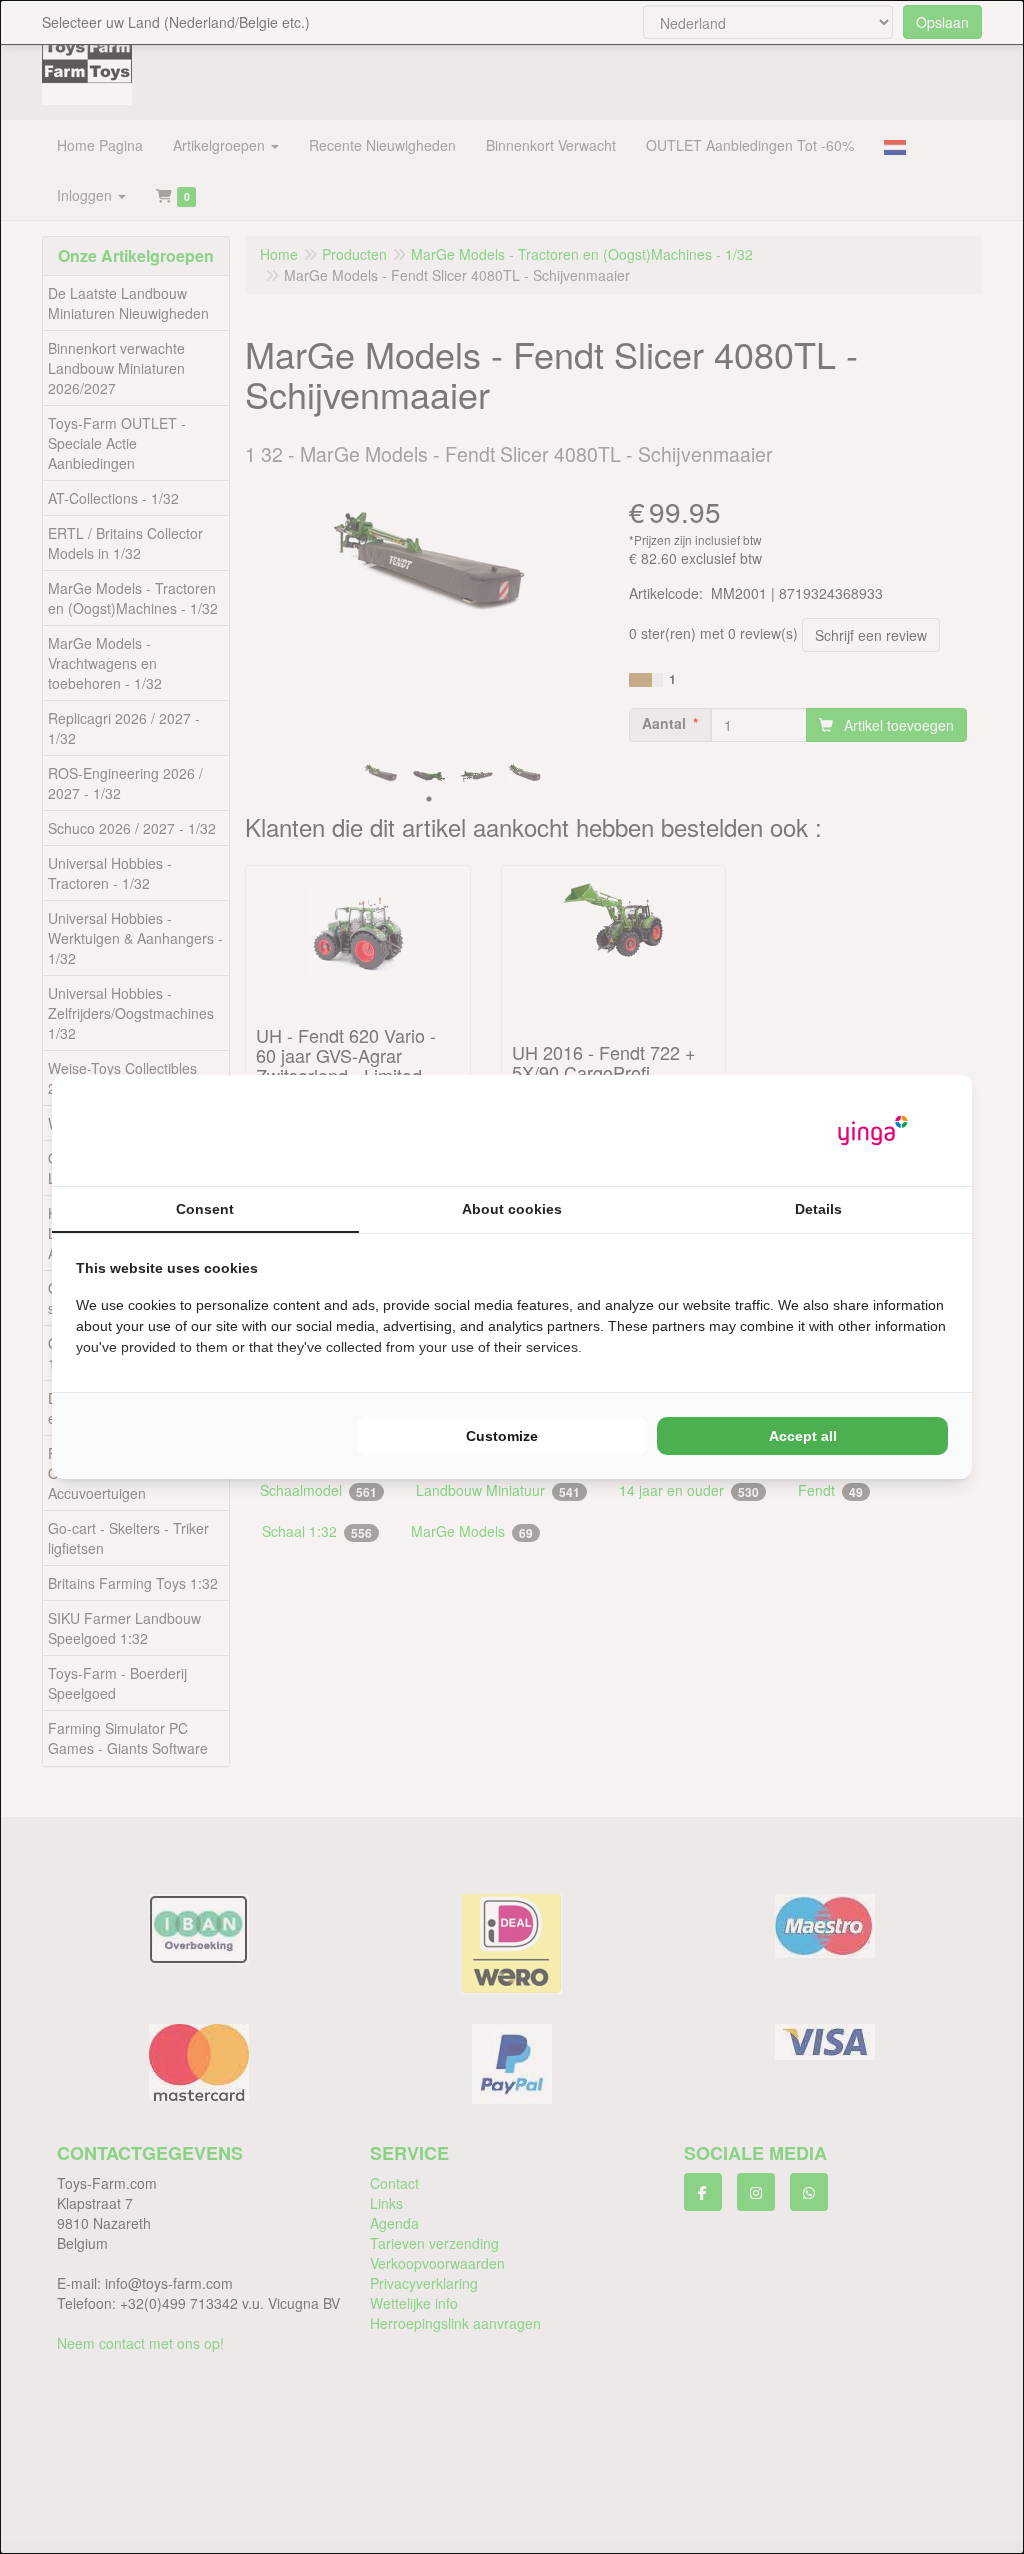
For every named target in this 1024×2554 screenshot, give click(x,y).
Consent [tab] (205, 1209)
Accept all (803, 1436)
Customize (502, 1436)
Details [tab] (818, 1209)
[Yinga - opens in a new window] (873, 1130)
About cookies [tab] (512, 1209)
